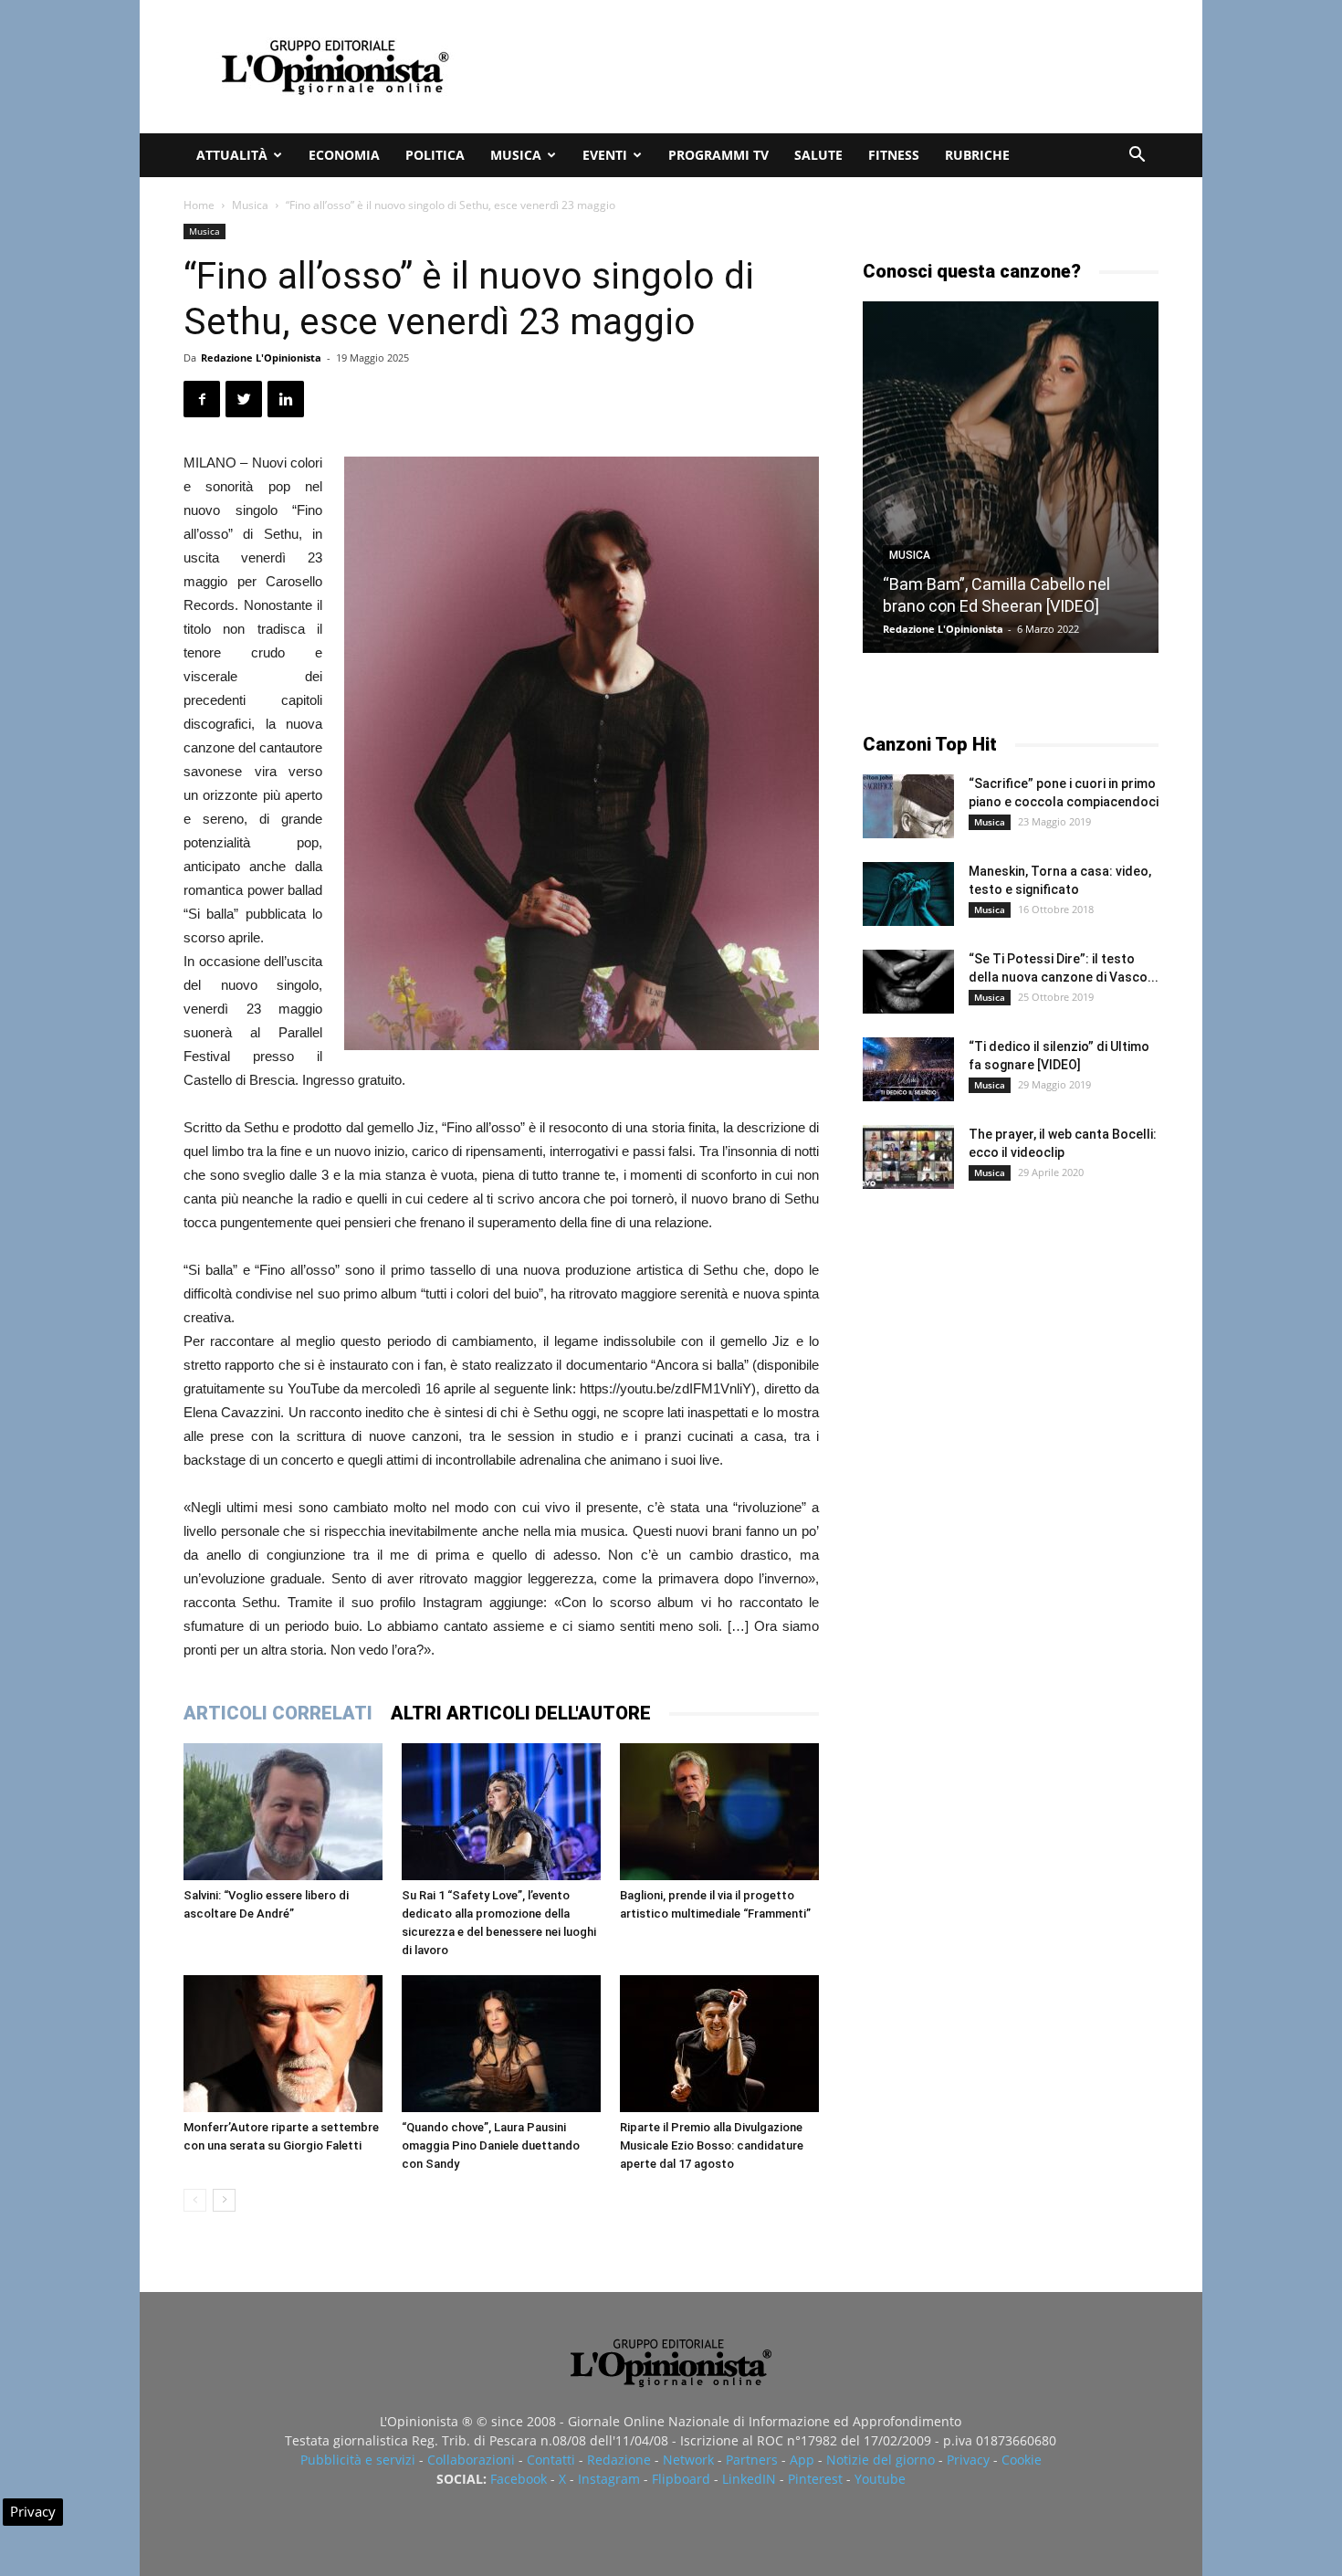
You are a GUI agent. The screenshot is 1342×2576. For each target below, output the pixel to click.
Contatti (551, 2460)
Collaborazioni (471, 2460)
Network (688, 2460)
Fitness (894, 155)
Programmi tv (718, 155)
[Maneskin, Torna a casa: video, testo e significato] (908, 894)
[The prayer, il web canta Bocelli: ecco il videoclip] (908, 1157)
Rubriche (977, 155)
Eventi (605, 155)
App (802, 2460)
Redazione (619, 2460)
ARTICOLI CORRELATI (278, 1713)
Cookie (1022, 2460)
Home (199, 205)
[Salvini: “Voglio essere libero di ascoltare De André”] (283, 1812)
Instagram (609, 2479)
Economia (344, 155)
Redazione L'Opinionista (261, 357)
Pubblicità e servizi (358, 2460)
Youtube (880, 2479)
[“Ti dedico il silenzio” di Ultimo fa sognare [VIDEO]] (908, 1069)
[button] (1137, 157)
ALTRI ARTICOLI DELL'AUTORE (521, 1713)
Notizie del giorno (881, 2460)
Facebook (519, 2479)
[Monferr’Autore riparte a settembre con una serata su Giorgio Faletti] (283, 2044)
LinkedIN (749, 2479)
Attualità (232, 155)
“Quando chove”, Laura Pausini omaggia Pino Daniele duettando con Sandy (491, 2145)
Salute (818, 155)
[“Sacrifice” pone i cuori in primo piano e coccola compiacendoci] (908, 806)
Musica (516, 155)
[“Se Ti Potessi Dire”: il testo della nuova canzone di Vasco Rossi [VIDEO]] (908, 982)
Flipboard (681, 2479)
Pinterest (815, 2479)
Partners (752, 2460)
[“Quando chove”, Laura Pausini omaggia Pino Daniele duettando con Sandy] (501, 2044)
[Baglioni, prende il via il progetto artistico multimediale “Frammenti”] (719, 1812)
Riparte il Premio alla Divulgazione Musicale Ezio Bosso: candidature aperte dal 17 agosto (712, 2145)
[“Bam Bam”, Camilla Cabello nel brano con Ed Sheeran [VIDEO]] (1011, 477)
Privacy (968, 2460)
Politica (435, 155)
